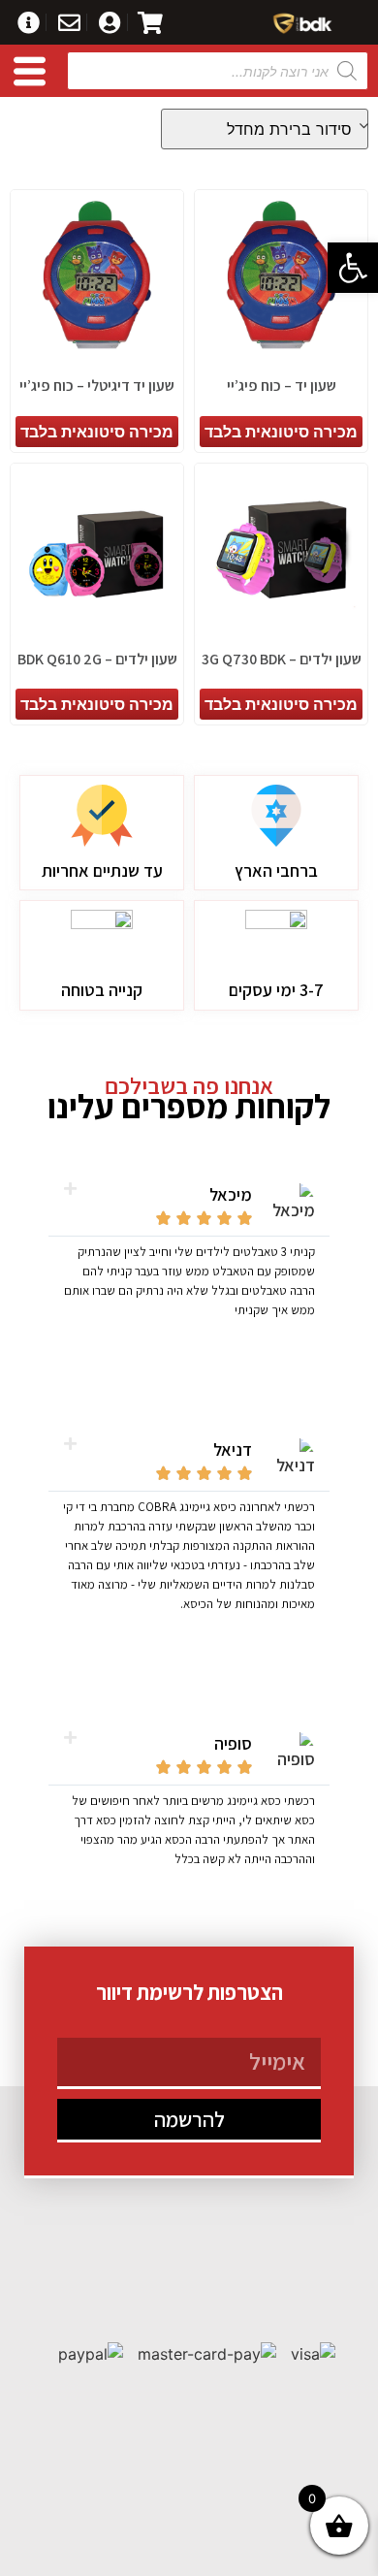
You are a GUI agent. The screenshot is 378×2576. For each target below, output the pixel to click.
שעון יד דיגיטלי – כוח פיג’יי (97, 386)
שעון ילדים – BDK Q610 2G (97, 659)
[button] (353, 268)
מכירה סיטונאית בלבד (281, 432)
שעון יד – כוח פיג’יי (282, 386)
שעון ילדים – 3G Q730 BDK (282, 659)
